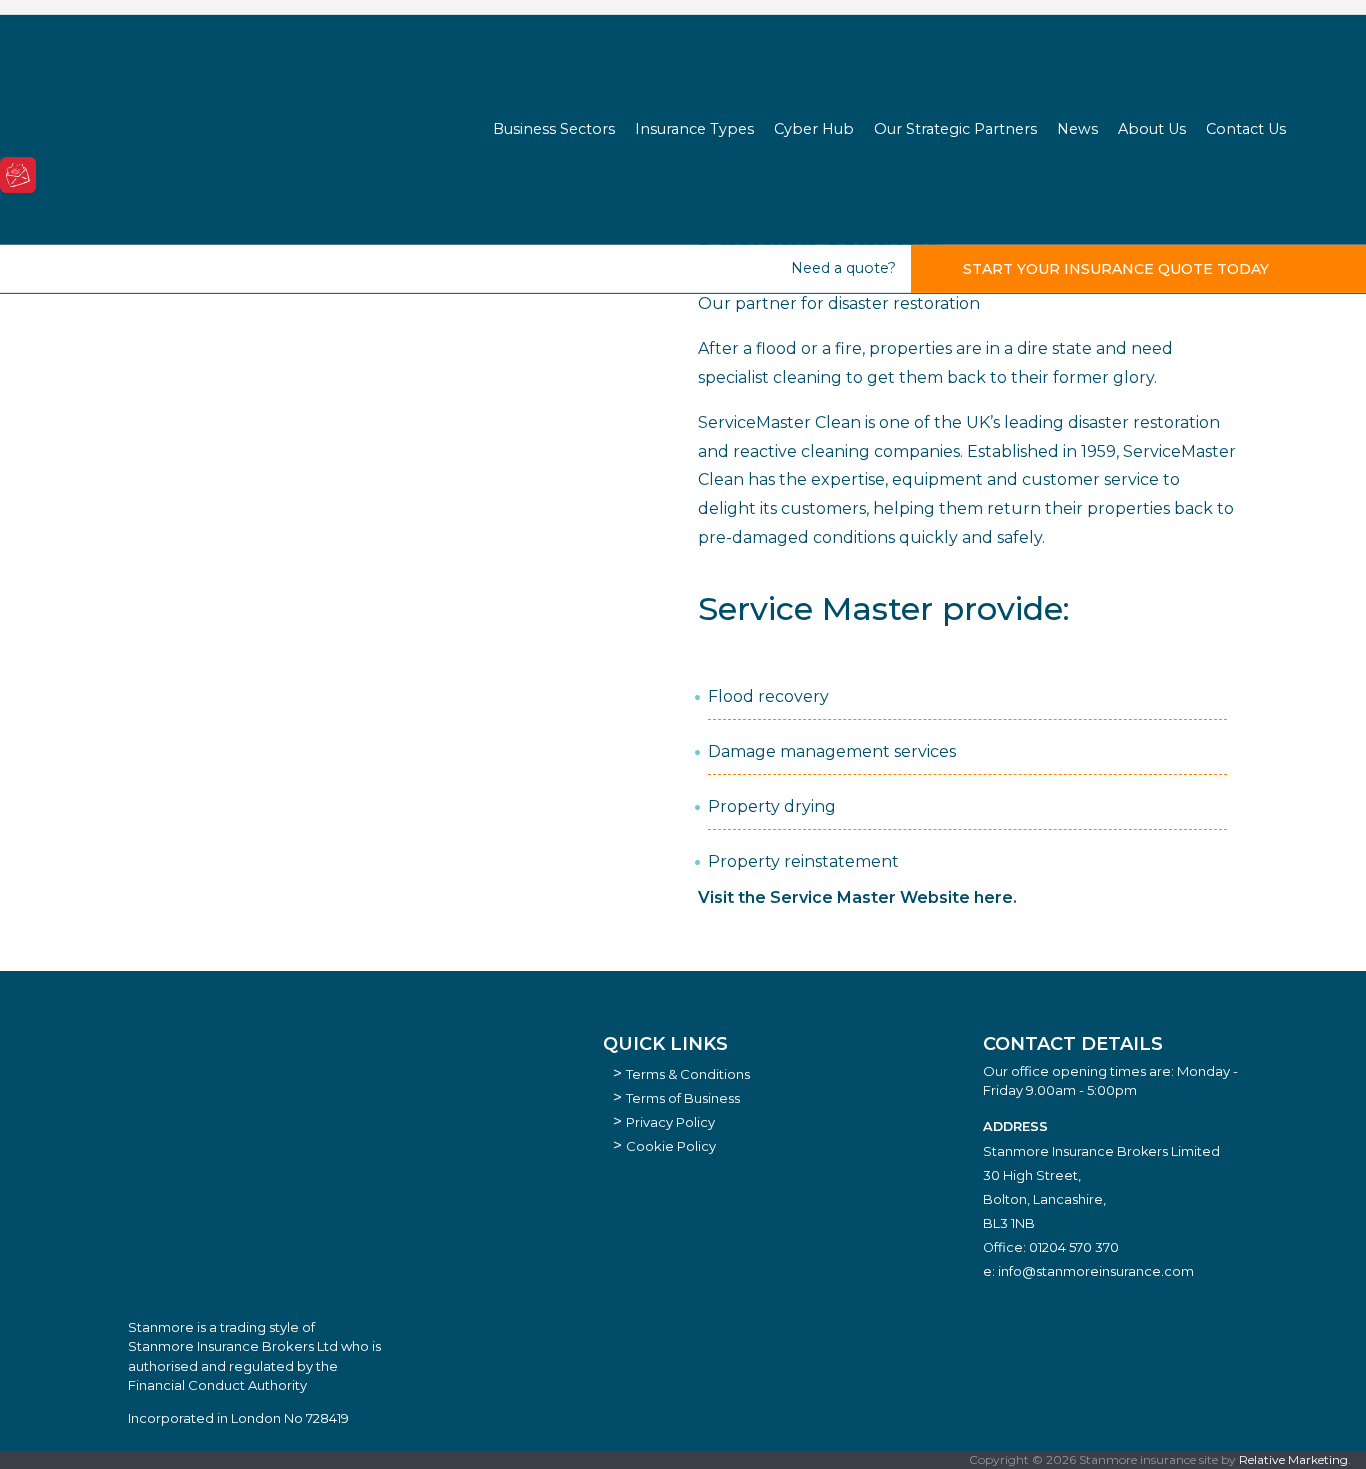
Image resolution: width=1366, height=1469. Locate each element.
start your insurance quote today (1116, 269)
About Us (1152, 129)
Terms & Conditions (688, 1074)
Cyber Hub (814, 129)
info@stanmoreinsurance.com (1096, 1271)
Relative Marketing (1293, 1459)
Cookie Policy (671, 1146)
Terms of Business (683, 1098)
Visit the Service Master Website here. (857, 897)
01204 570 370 (1074, 1247)
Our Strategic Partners (955, 129)
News (1077, 129)
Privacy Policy (670, 1122)
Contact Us (1246, 129)
